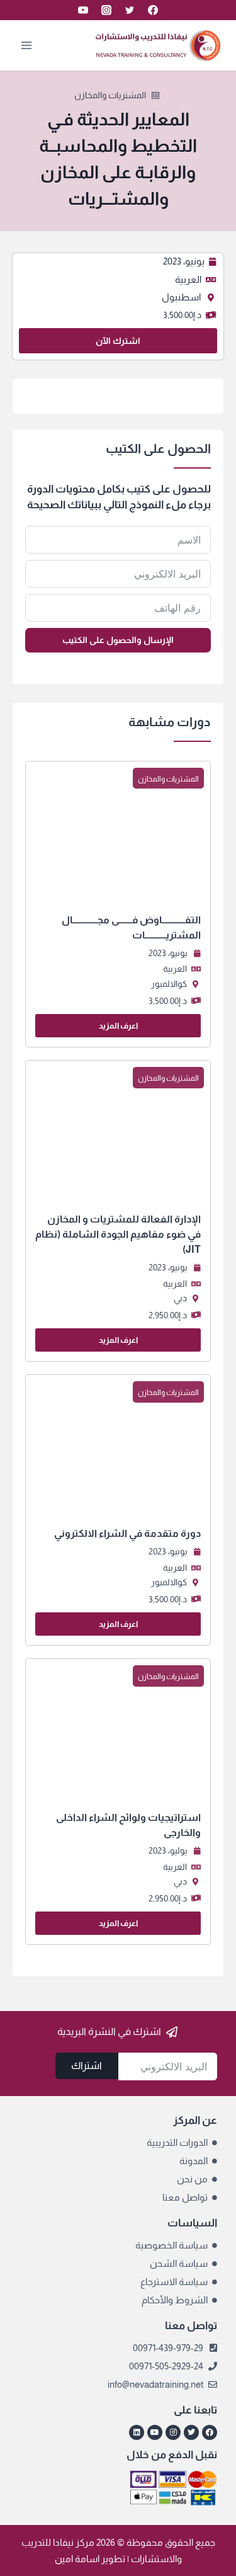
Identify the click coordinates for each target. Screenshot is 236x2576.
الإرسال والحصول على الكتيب (118, 640)
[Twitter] (130, 10)
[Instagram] (106, 10)
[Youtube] (155, 2432)
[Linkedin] (137, 2432)
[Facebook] (153, 10)
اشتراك (87, 2066)
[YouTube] (83, 10)
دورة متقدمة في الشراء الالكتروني (127, 1533)
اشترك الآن (118, 341)
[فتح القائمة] (27, 45)
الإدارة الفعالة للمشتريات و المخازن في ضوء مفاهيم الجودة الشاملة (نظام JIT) (118, 1234)
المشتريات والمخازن (110, 95)
